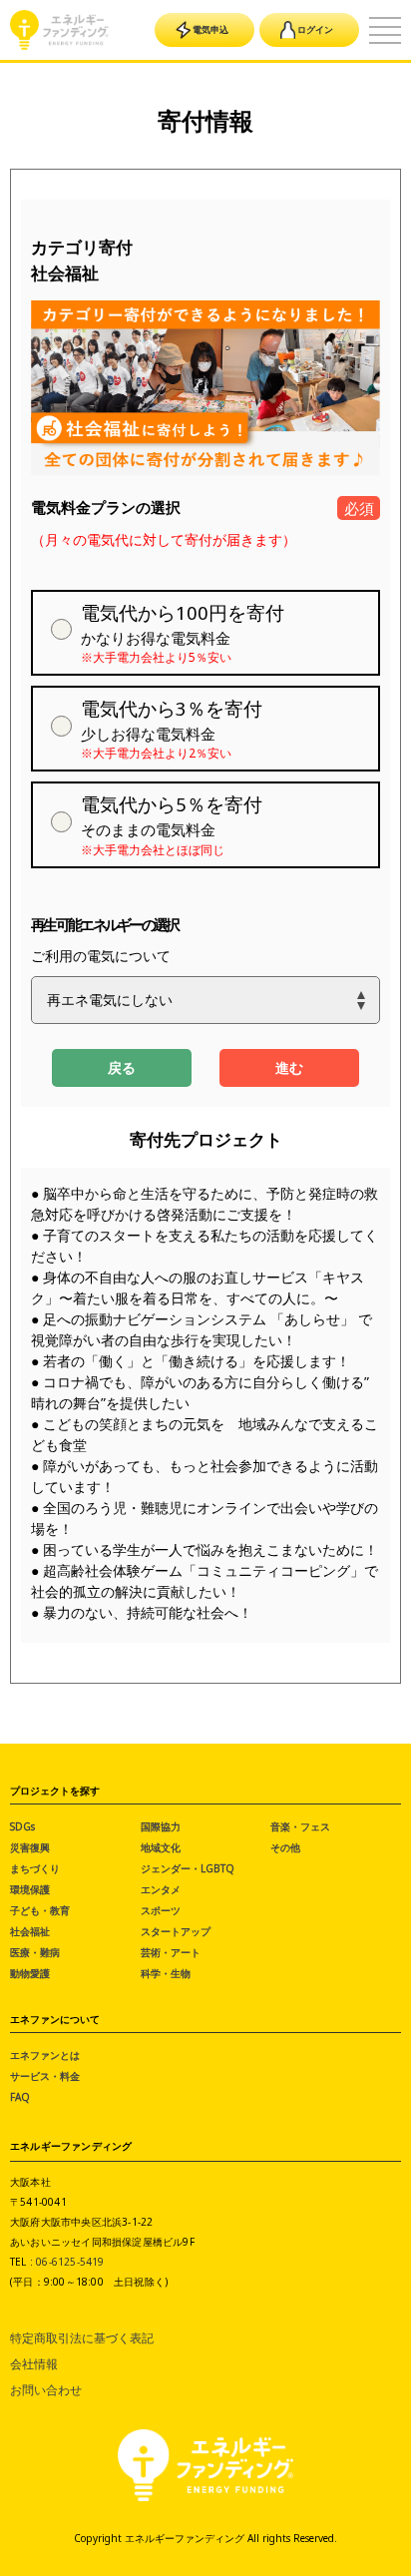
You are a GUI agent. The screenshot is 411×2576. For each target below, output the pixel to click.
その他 (285, 1847)
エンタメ (161, 1889)
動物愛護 (30, 1973)
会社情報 (34, 2364)
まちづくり (35, 1868)
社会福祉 (30, 1931)
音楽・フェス (300, 1826)
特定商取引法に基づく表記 (82, 2338)
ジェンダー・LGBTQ (188, 1868)
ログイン (315, 29)
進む (289, 1067)
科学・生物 (166, 1973)
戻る (122, 1067)
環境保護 (30, 1889)
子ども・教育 (40, 1910)
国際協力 (161, 1826)
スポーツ (161, 1910)
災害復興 (30, 1847)
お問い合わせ (46, 2390)
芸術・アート (171, 1952)
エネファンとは (45, 2055)
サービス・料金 (45, 2076)
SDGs (22, 1826)
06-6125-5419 (70, 2262)
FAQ (20, 2097)
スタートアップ (176, 1931)
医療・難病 (35, 1952)
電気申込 (210, 29)
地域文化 (161, 1847)
